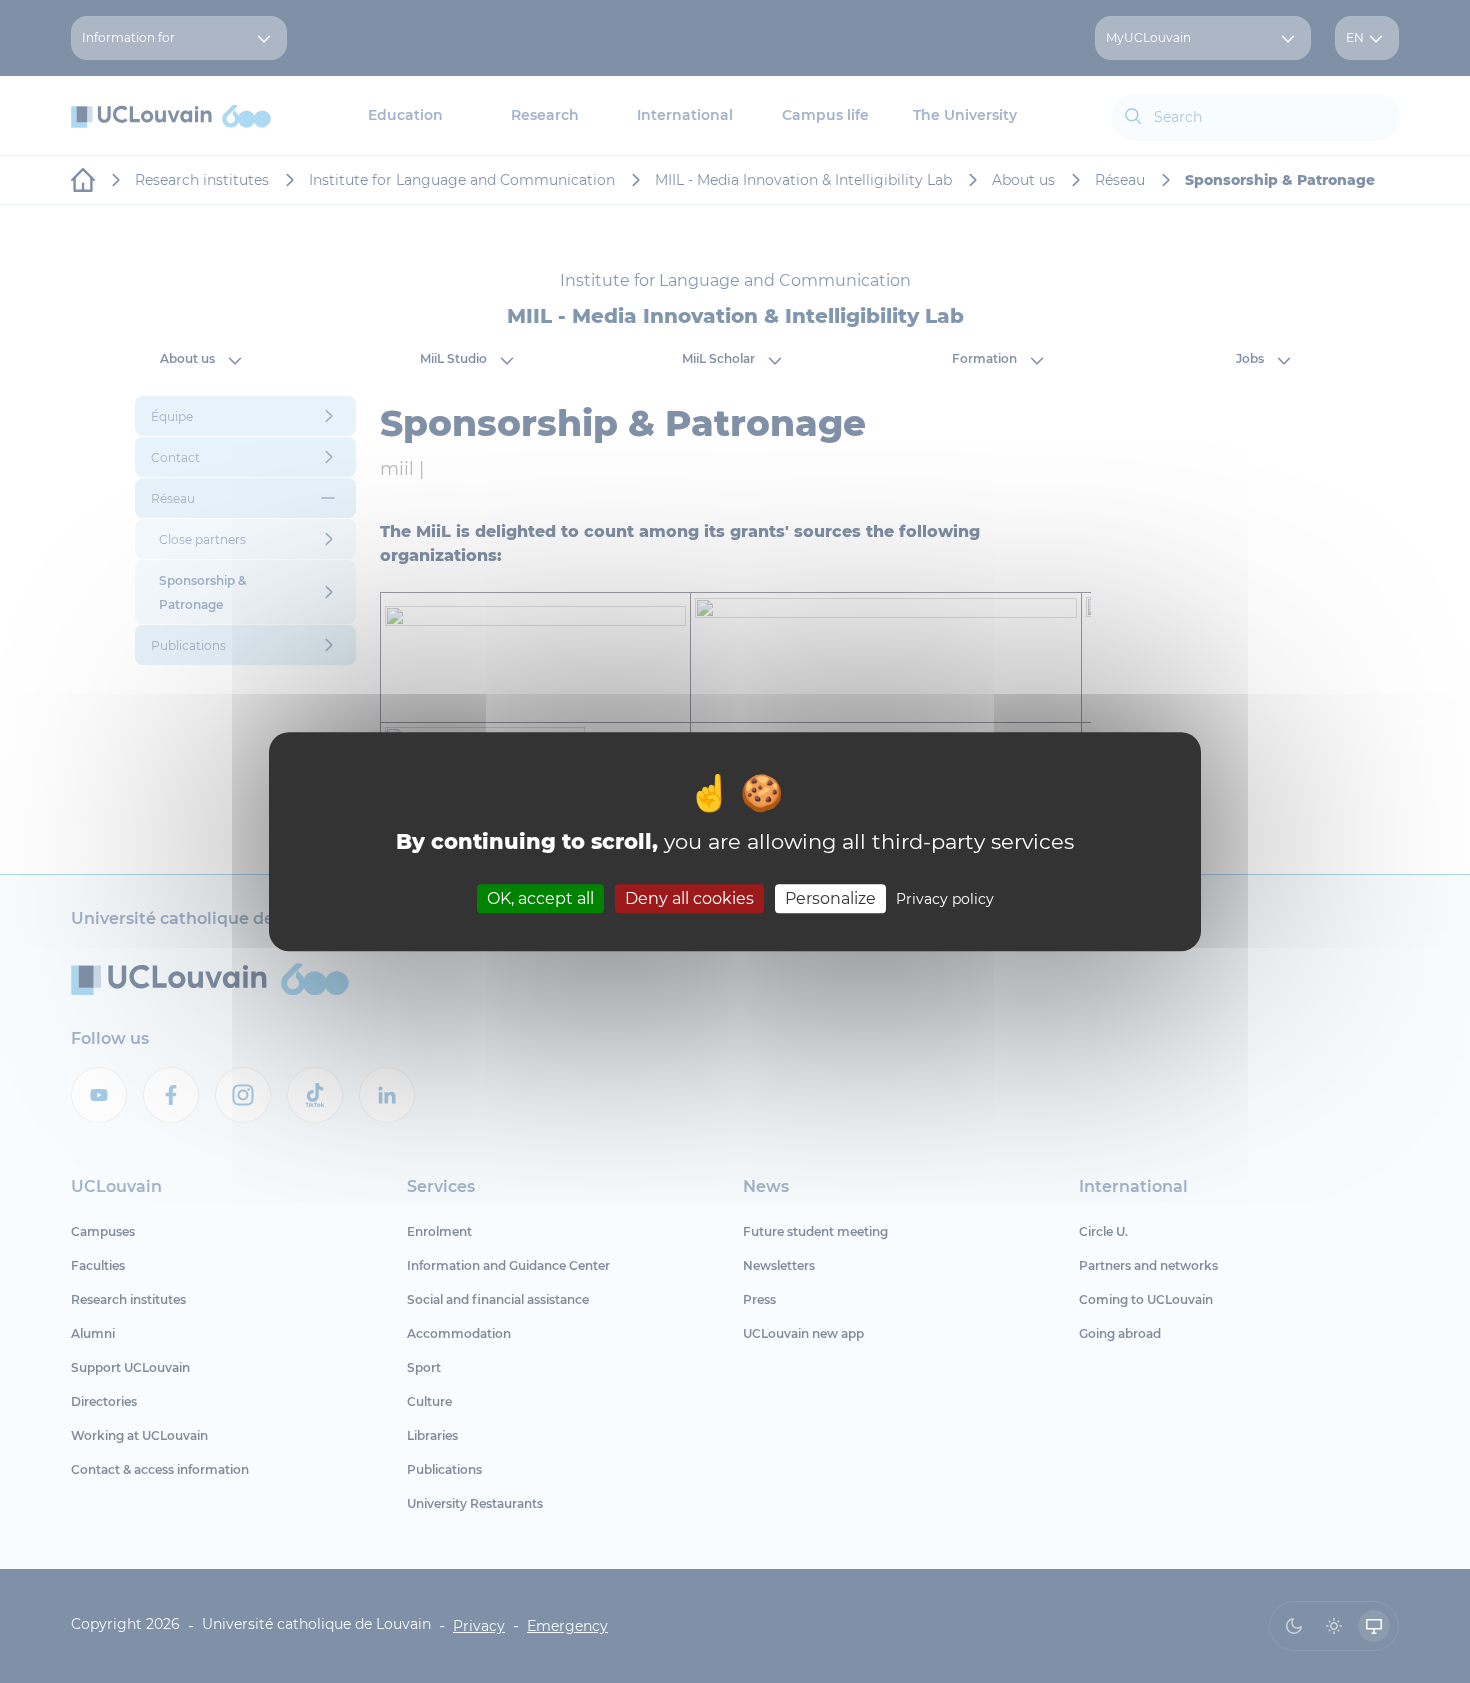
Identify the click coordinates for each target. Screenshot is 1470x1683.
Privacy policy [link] (945, 899)
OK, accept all (540, 898)
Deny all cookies (689, 898)
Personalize (830, 898)
